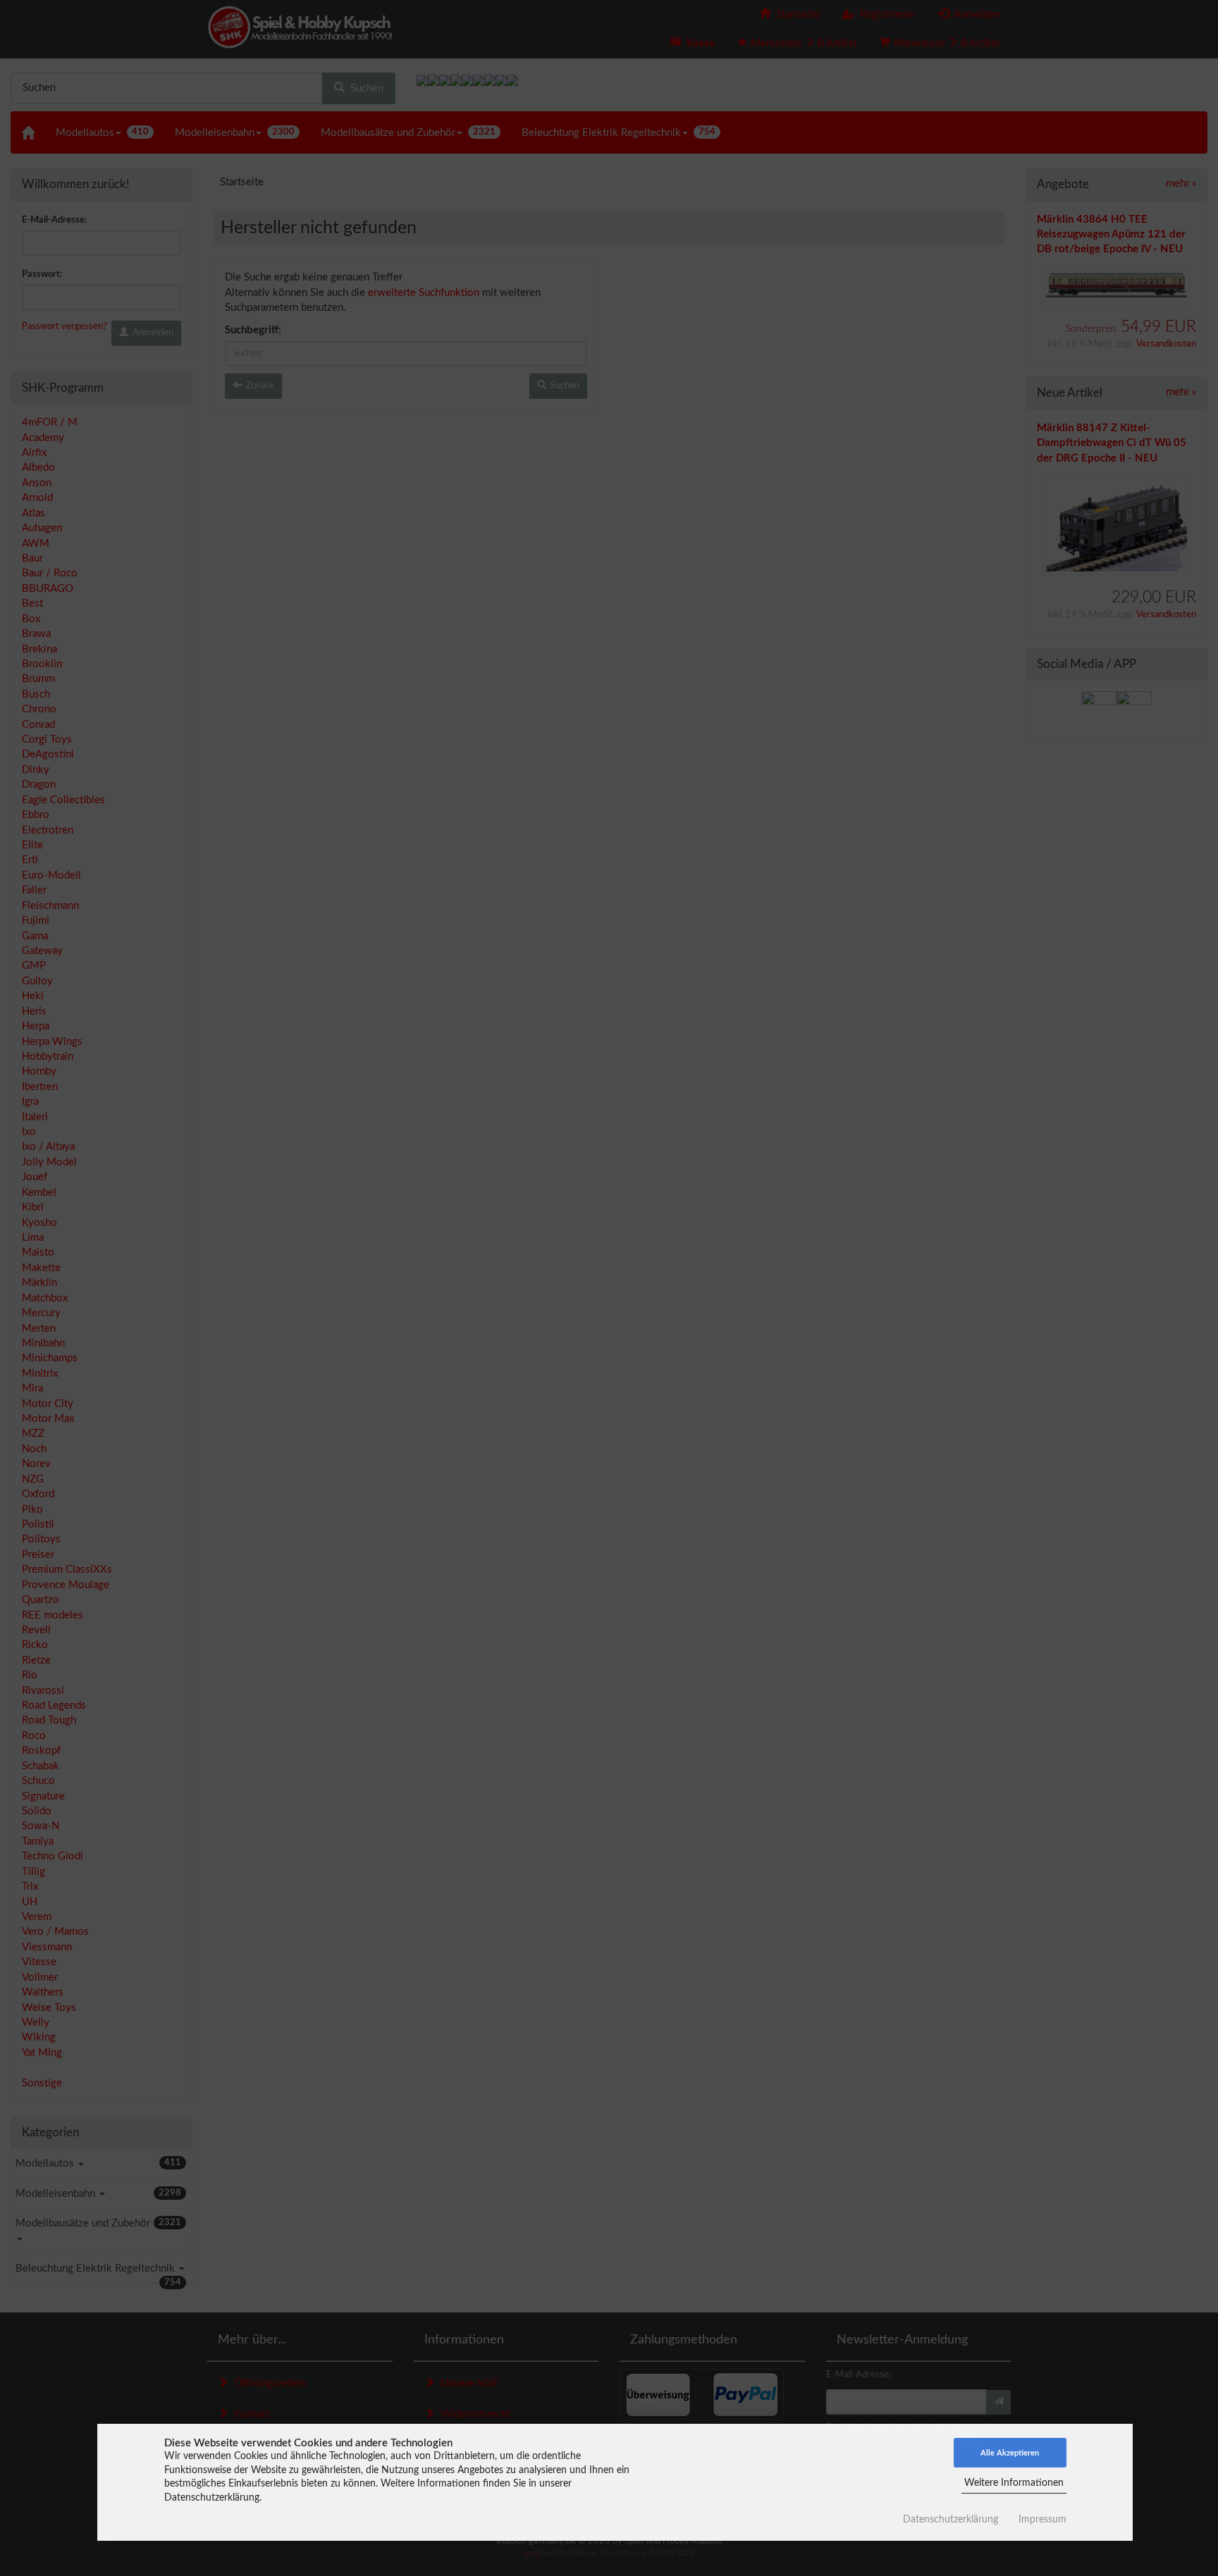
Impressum (1042, 2520)
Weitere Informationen (1014, 2483)
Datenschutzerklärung (951, 2520)
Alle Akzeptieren (1010, 2453)
